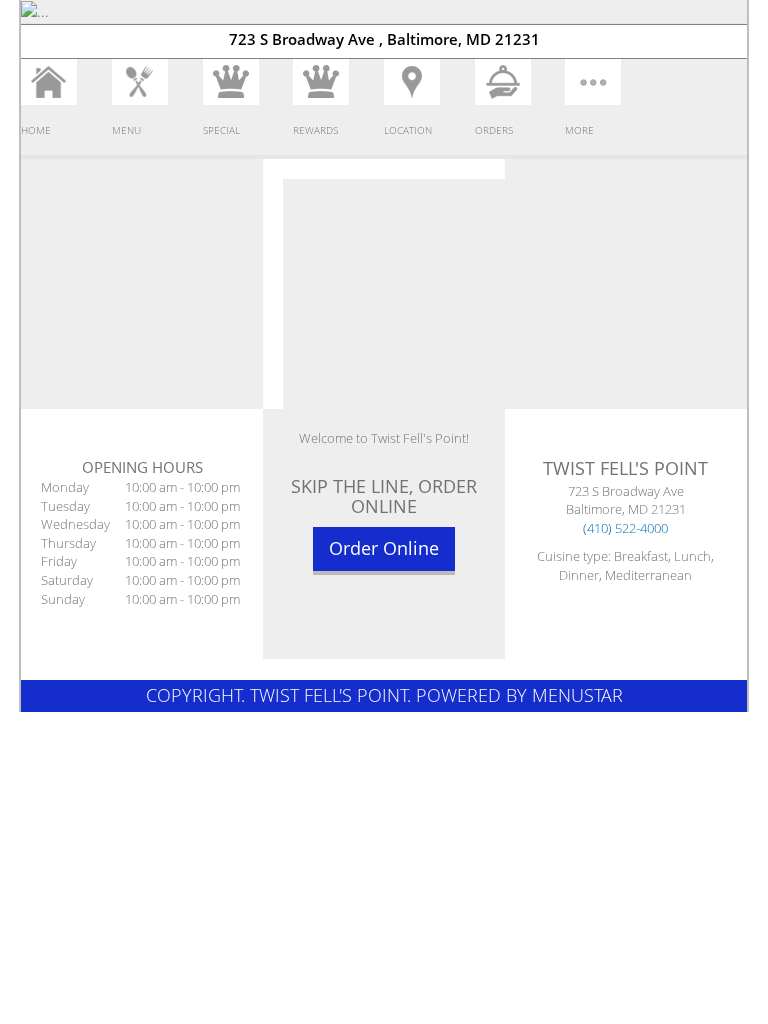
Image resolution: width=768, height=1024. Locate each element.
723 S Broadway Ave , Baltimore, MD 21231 (384, 39)
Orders (494, 130)
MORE (579, 130)
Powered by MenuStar (519, 695)
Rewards (315, 130)
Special (221, 130)
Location (408, 130)
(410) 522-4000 (625, 528)
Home (36, 130)
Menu (126, 130)
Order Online (384, 548)
